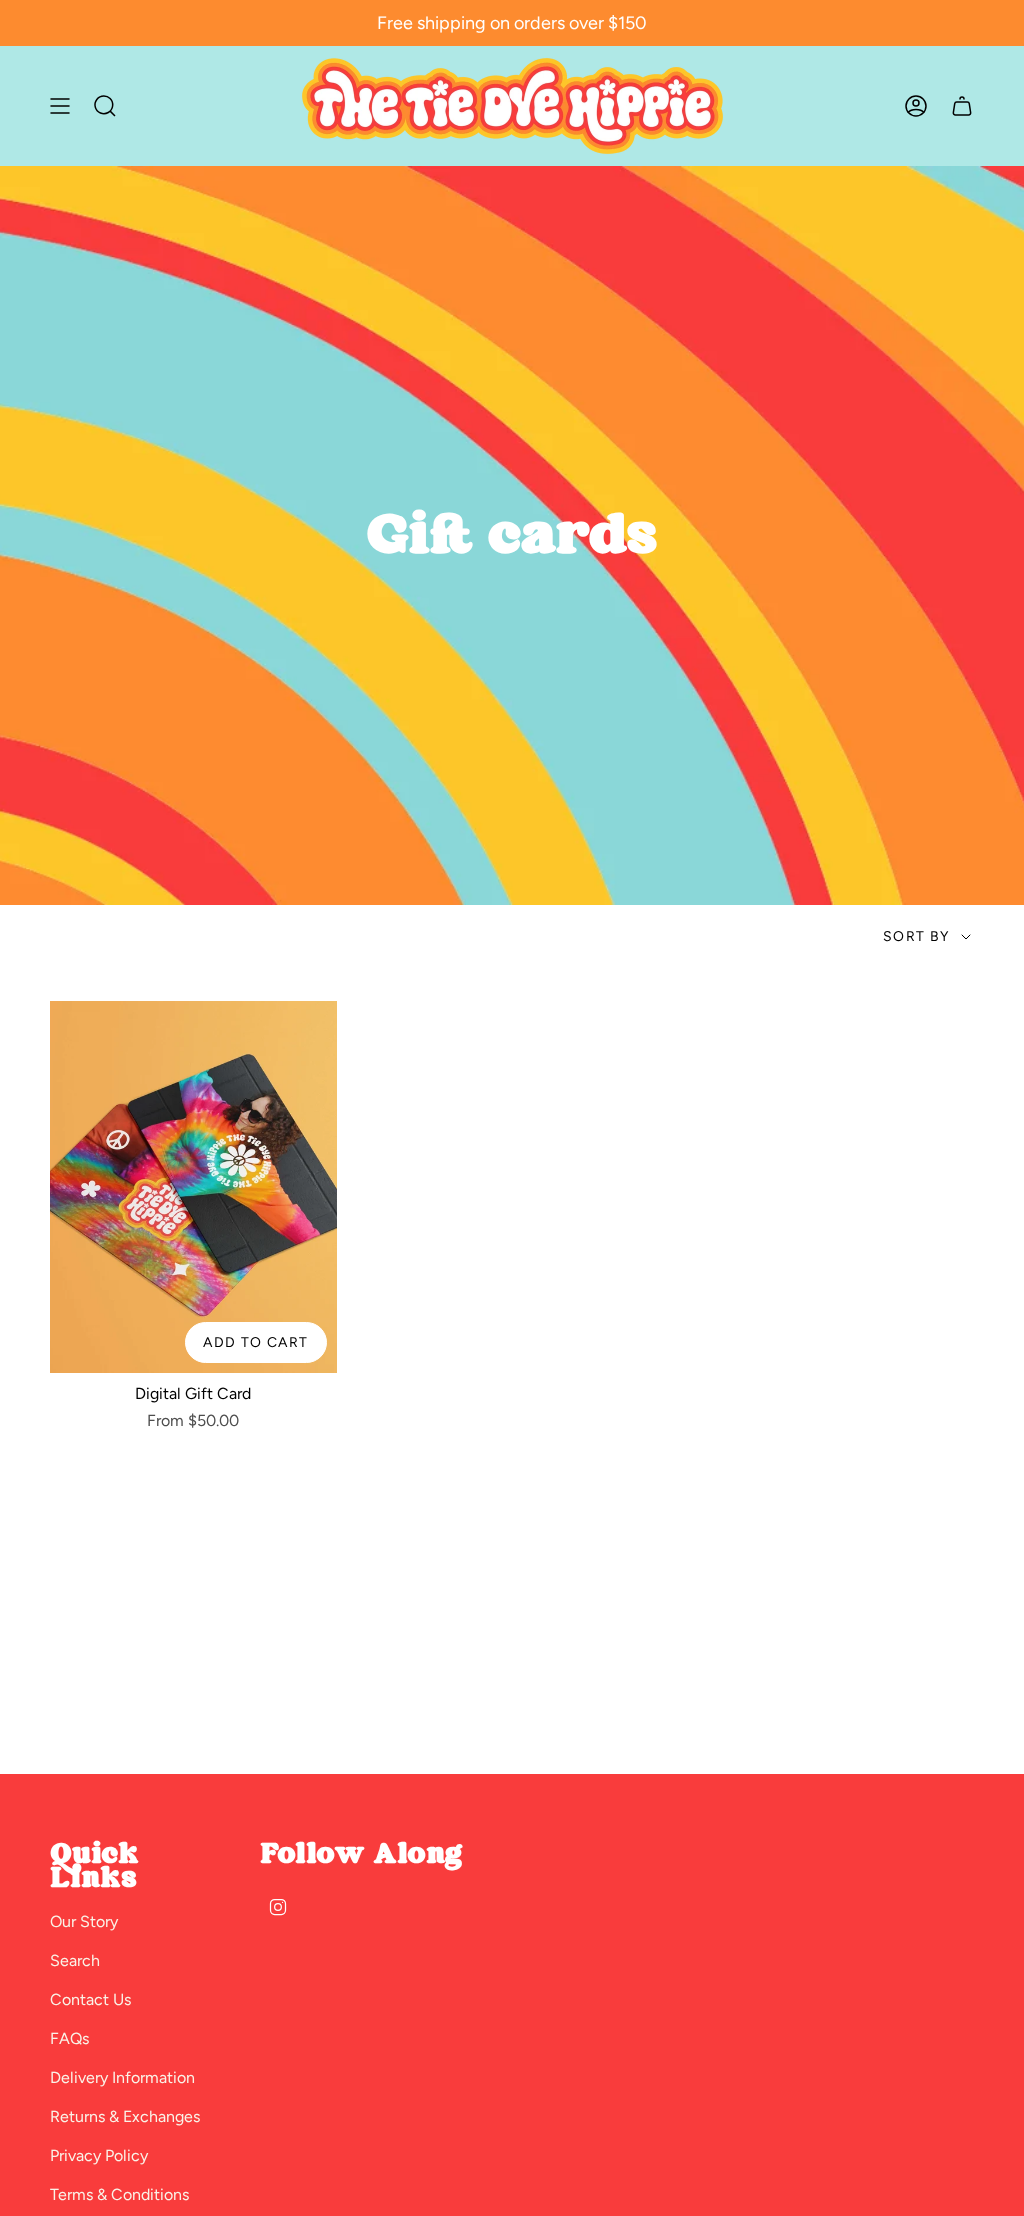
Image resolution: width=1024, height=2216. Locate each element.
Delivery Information (122, 2077)
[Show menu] (60, 106)
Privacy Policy (99, 2155)
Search (75, 1960)
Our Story (84, 1921)
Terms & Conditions (119, 2194)
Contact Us (90, 1999)
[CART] (962, 106)
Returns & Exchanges (125, 2116)
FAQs (69, 2038)
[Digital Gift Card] (193, 1187)
